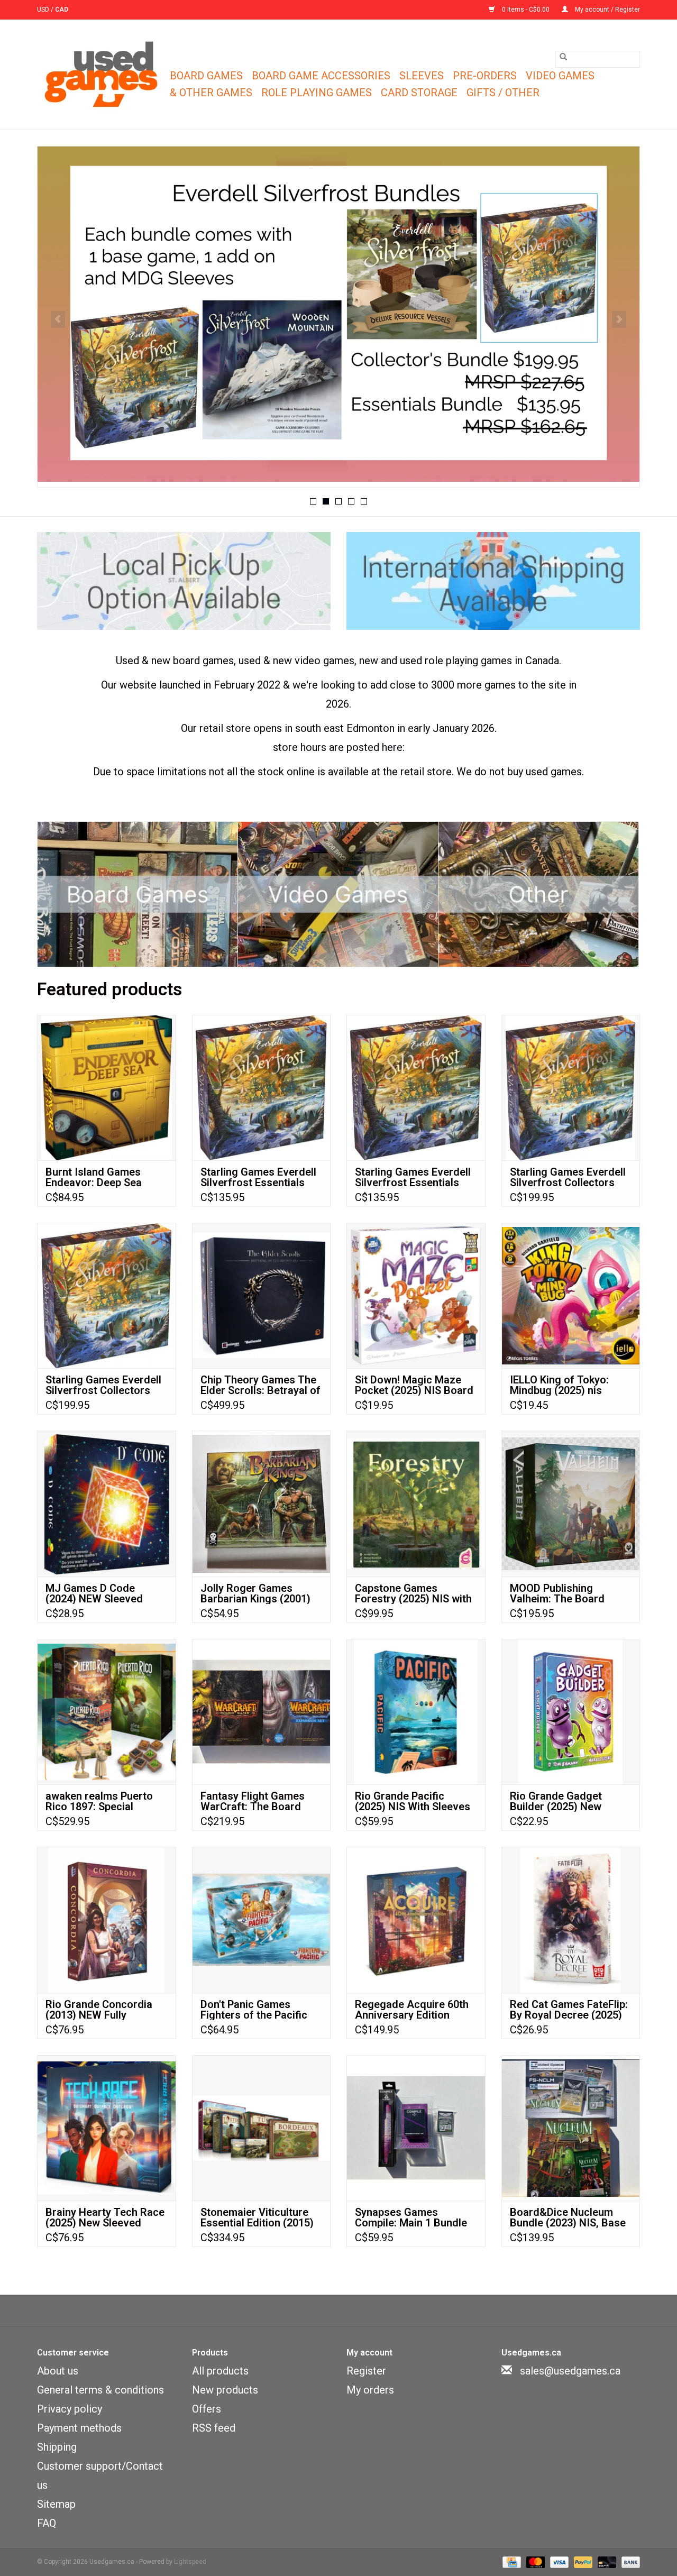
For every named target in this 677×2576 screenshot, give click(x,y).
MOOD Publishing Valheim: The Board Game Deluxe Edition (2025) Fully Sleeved (559, 1593)
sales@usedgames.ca (570, 2371)
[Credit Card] (510, 2562)
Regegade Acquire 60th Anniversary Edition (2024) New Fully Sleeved (415, 2010)
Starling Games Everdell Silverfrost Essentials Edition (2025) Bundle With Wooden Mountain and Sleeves (413, 1177)
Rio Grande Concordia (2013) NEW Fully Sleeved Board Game (99, 2010)
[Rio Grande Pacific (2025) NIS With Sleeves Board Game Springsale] (416, 1712)
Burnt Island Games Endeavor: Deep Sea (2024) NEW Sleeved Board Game (94, 1177)
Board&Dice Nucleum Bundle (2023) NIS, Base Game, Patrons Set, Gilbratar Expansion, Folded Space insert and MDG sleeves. (568, 2217)
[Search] (563, 57)
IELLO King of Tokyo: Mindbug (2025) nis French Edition (559, 1385)
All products (220, 2371)
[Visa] (558, 2562)
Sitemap (56, 2504)
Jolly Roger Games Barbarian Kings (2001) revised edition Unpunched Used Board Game (257, 1593)
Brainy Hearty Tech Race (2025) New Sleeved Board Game (105, 2217)
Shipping (57, 2447)
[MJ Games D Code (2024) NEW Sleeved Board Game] (107, 1503)
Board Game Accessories (321, 76)
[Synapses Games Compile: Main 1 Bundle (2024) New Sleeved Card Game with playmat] (416, 2128)
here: (393, 747)
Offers (207, 2409)
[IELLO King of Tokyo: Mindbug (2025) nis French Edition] (571, 1295)
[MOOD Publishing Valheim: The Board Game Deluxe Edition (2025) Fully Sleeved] (571, 1503)
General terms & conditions (100, 2390)
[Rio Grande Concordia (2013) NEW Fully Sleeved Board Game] (107, 1919)
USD (44, 10)
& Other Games (211, 93)
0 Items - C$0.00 (526, 10)
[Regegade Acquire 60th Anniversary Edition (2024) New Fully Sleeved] (416, 1919)
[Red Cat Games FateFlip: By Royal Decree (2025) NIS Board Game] (571, 1919)
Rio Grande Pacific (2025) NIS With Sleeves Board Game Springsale (413, 1801)
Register (366, 2371)
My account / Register (607, 10)
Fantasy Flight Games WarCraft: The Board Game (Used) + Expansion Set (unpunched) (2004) (253, 1801)
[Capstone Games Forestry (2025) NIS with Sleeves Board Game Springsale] (416, 1503)
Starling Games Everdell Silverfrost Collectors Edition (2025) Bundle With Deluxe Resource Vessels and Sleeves (103, 1385)
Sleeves (422, 76)
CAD (62, 10)
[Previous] (58, 319)
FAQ (47, 2523)
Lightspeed (190, 2562)
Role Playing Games (317, 93)
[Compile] (338, 314)
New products (225, 2390)
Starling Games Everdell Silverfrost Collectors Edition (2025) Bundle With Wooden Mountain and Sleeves (568, 1177)
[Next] (619, 319)
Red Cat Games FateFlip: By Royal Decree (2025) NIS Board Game (569, 2010)
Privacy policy (70, 2409)
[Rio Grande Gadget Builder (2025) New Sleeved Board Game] (571, 1712)
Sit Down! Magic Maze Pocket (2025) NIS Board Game (414, 1385)
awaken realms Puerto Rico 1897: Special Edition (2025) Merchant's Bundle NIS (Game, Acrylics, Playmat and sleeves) (106, 1801)
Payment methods (79, 2428)
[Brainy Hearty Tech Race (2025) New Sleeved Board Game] (107, 2128)
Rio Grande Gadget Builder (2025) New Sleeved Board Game (561, 1801)
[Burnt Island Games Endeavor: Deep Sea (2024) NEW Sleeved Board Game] (107, 1088)
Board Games (206, 76)
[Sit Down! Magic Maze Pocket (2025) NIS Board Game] (416, 1295)
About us (58, 2371)
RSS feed (214, 2428)
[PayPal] (582, 2562)
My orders (370, 2390)
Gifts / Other (503, 93)
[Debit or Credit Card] (606, 2562)
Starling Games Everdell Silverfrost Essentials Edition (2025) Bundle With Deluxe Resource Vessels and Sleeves (258, 1177)
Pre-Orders (485, 76)
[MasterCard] (534, 2562)
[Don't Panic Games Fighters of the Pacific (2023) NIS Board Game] (262, 1919)
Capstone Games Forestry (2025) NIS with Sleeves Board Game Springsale (413, 1593)
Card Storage (419, 93)
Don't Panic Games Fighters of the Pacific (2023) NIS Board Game (257, 2010)
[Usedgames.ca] (102, 75)
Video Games (560, 76)
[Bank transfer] (629, 2562)
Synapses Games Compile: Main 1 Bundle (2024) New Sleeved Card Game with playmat (416, 2217)
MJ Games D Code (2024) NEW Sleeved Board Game (94, 1593)
